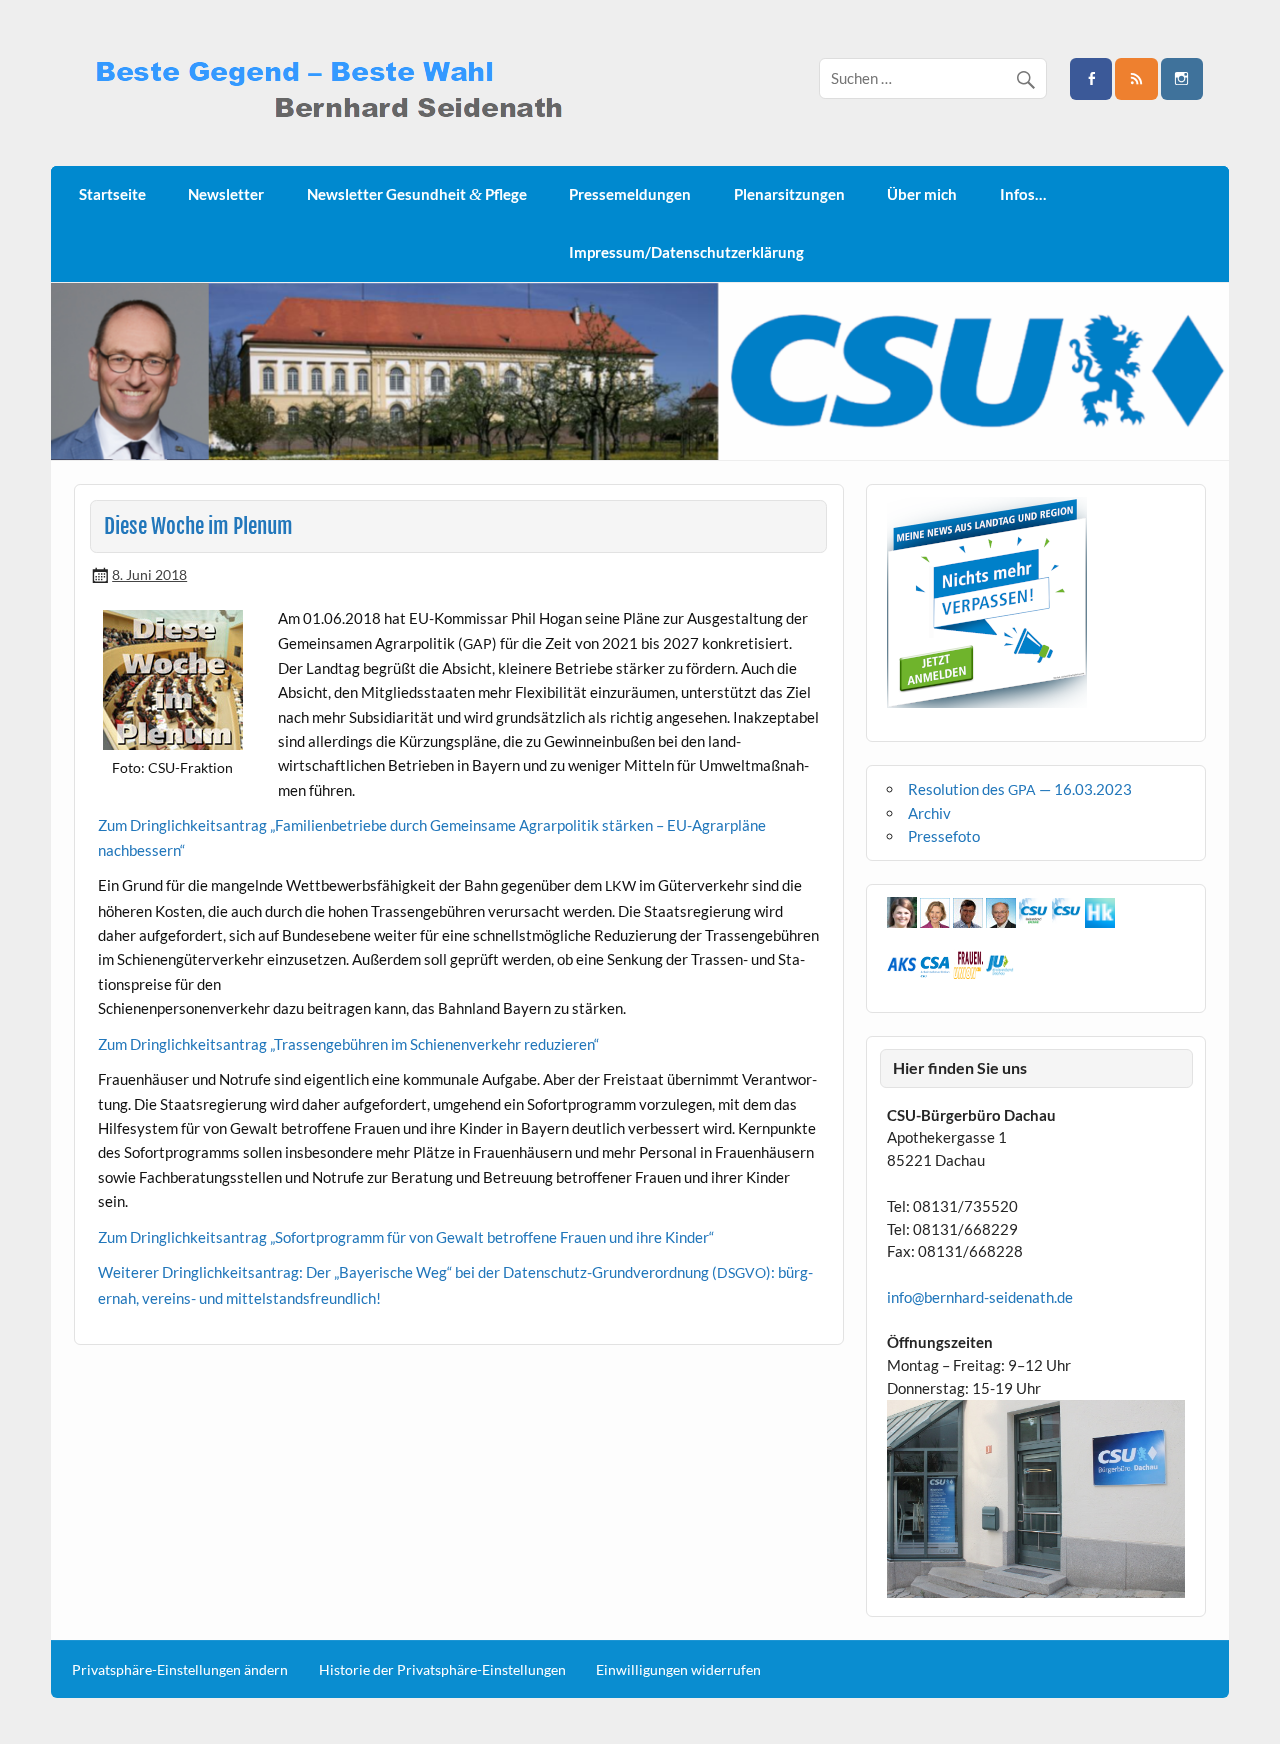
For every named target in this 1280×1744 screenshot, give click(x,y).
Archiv (929, 813)
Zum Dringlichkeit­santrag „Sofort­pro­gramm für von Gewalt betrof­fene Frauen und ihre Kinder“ (406, 1237)
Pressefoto (944, 836)
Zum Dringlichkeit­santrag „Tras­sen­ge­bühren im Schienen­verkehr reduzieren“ (348, 1044)
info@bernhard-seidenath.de (980, 1297)
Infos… (1023, 194)
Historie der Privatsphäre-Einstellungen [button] (442, 1670)
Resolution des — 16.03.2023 (1020, 789)
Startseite (112, 194)
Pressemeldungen (630, 194)
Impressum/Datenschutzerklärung (686, 252)
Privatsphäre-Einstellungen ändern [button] (180, 1670)
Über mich (922, 194)
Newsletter (226, 194)
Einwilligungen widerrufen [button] (678, 1670)
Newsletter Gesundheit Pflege (417, 194)
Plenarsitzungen (789, 194)
